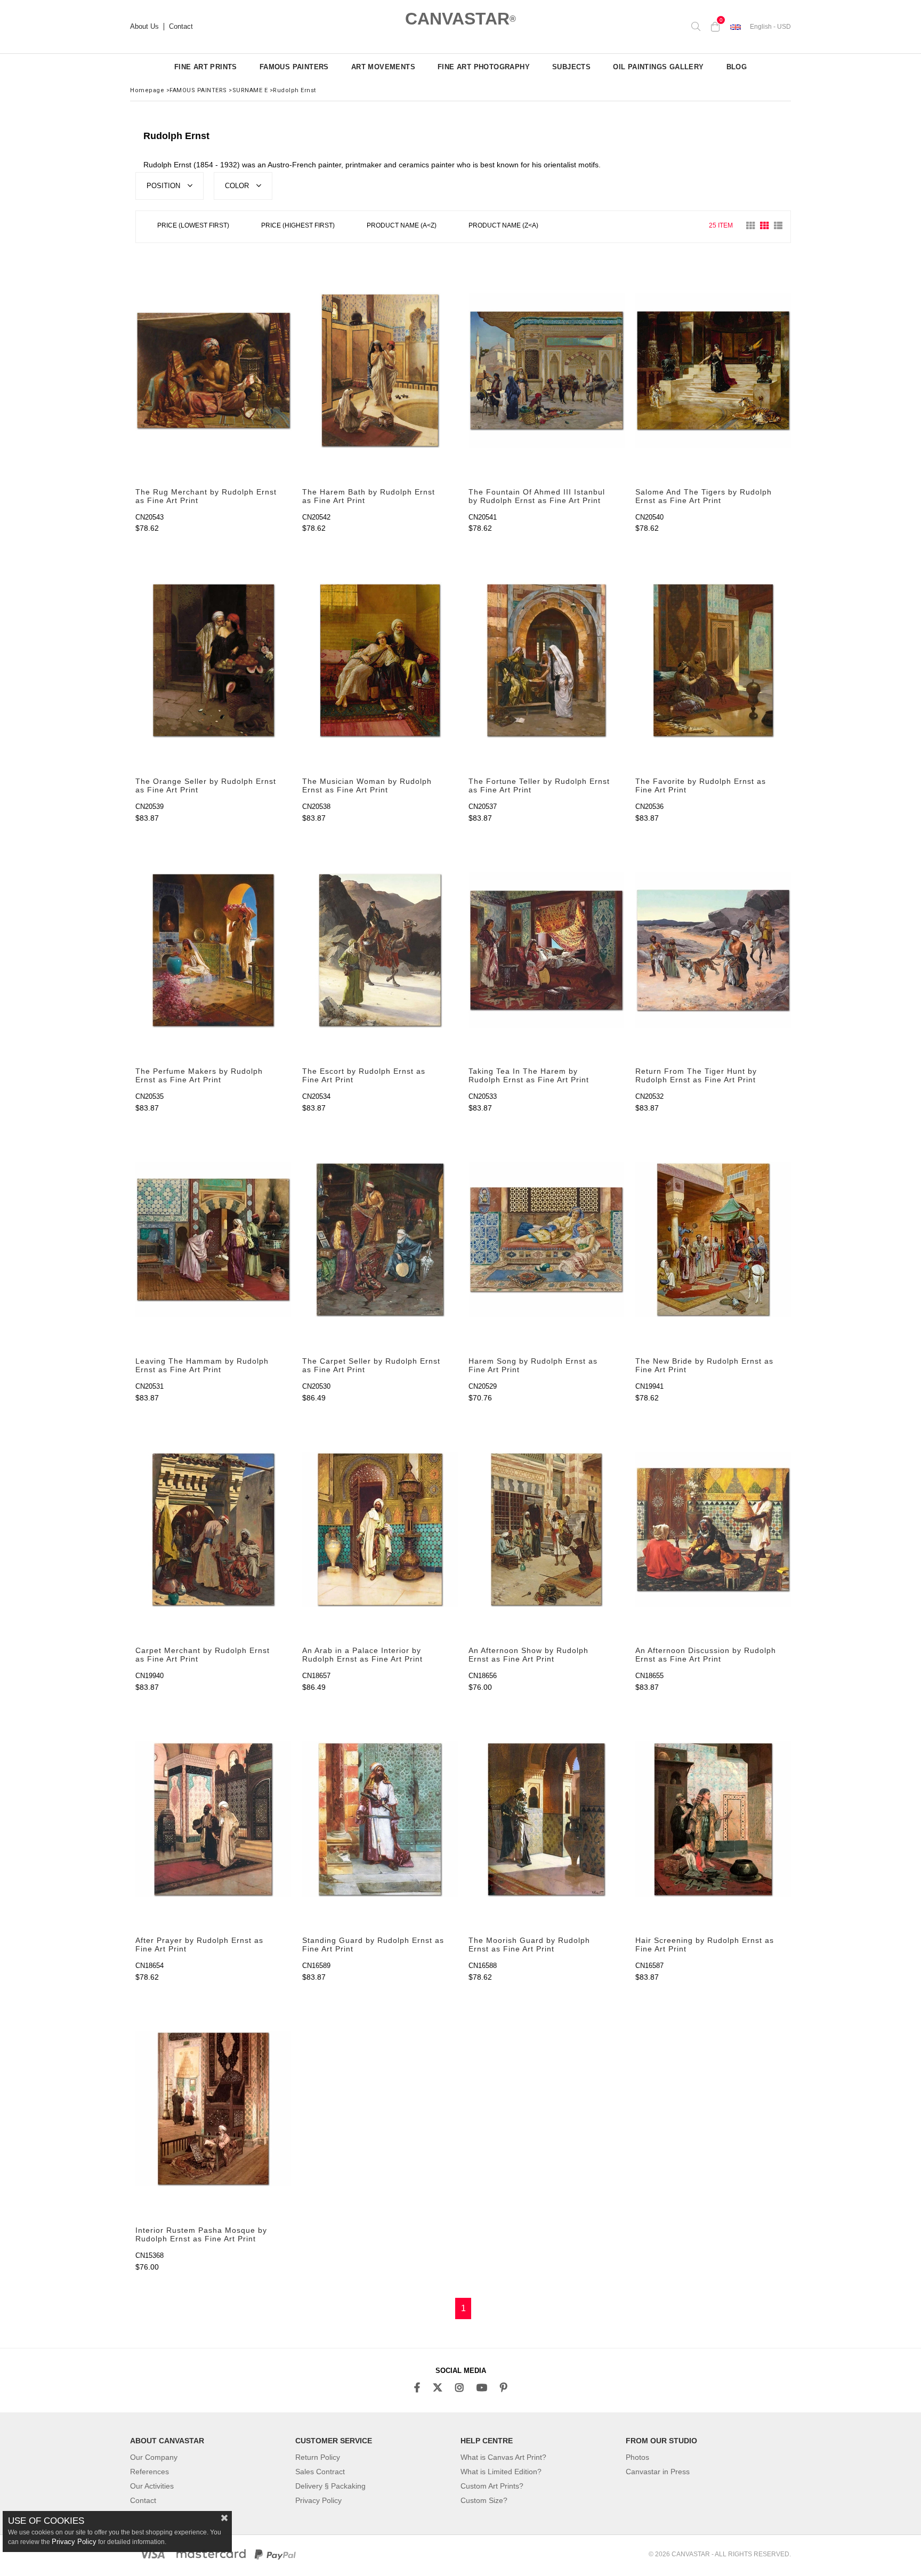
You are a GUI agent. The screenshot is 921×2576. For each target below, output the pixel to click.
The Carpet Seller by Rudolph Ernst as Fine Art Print (371, 1365)
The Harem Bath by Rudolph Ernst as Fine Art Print (369, 496)
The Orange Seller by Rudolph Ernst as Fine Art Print (206, 785)
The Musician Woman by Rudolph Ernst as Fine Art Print (367, 785)
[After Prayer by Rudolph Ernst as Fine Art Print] (213, 1819)
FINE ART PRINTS (206, 67)
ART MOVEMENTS (383, 67)
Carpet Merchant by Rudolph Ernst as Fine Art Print (203, 1655)
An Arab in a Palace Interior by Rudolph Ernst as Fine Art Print (362, 1655)
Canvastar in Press (658, 2472)
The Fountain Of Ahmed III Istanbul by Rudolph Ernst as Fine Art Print (537, 496)
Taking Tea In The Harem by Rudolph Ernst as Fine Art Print (529, 1075)
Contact (181, 27)
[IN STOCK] (562, 226)
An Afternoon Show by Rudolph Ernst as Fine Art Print (528, 1655)
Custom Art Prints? (492, 2486)
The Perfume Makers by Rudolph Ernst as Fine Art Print (199, 1075)
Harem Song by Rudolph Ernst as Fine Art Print (533, 1365)
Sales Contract (320, 2472)
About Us (144, 27)
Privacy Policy (318, 2500)
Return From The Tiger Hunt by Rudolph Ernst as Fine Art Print (696, 1075)
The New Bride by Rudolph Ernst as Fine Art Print (704, 1365)
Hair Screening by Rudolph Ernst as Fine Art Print (705, 1945)
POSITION (164, 186)
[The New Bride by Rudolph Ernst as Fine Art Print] (713, 1240)
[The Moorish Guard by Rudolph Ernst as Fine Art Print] (547, 1819)
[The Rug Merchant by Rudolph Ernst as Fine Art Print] (213, 371)
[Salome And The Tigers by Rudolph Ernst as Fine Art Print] (713, 371)
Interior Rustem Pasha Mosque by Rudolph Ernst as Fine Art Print (201, 2234)
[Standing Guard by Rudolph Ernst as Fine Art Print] (380, 1819)
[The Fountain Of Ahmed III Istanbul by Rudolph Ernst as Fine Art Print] (547, 371)
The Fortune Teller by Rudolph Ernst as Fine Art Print (539, 785)
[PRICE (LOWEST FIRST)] (193, 227)
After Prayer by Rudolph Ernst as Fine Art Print (199, 1945)
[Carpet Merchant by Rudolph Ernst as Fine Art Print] (213, 1530)
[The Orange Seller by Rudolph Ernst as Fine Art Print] (213, 660)
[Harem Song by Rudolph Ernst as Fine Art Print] (547, 1240)
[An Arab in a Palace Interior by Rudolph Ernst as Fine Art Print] (380, 1530)
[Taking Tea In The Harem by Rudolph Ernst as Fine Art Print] (547, 950)
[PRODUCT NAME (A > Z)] (402, 227)
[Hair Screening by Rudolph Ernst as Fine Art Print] (713, 1819)
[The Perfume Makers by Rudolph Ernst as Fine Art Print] (213, 950)
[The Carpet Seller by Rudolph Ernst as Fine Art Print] (380, 1240)
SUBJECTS (571, 67)
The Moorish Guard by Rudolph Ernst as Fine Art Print (529, 1945)
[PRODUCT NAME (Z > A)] (503, 227)
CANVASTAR (461, 19)
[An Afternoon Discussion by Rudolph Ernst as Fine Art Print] (713, 1530)
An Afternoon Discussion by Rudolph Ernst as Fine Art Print (706, 1655)
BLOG (737, 67)
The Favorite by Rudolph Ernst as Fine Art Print (701, 785)
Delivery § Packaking (330, 2486)
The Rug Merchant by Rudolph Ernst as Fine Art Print (206, 496)
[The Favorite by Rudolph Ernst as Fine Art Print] (713, 660)
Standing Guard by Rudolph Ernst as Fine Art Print (373, 1945)
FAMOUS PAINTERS (294, 67)
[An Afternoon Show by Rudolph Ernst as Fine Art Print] (547, 1530)
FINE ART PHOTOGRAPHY (484, 67)
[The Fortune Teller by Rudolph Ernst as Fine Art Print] (547, 660)
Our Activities (152, 2486)
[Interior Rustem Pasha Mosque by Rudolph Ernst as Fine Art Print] (213, 2109)
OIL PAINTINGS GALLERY (658, 67)
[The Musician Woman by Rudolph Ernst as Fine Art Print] (380, 660)
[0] (715, 27)
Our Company (154, 2457)
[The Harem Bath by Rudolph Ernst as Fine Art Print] (380, 371)
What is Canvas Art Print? (503, 2457)
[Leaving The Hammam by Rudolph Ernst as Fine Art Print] (213, 1240)
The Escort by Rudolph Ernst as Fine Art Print (364, 1075)
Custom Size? (484, 2500)
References (150, 2472)
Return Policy (318, 2457)
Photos (637, 2457)
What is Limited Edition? (501, 2472)
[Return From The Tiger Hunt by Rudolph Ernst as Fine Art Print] (713, 950)
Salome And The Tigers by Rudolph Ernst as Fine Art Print (704, 496)
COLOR (238, 186)
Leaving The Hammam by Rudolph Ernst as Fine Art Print (202, 1365)
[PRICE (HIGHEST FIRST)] (298, 227)
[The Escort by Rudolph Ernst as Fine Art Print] (380, 950)
